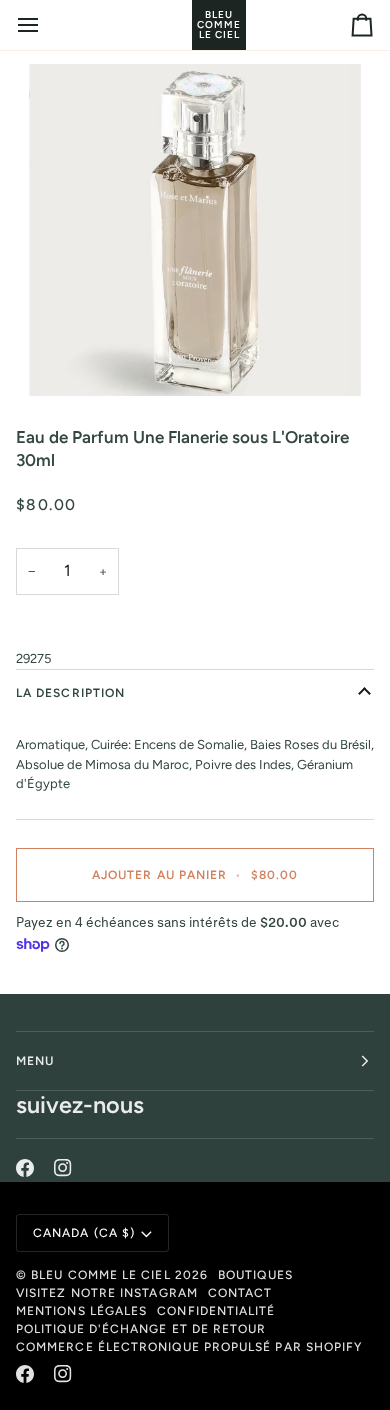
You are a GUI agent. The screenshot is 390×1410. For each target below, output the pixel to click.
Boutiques (255, 1275)
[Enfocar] (195, 230)
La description (70, 693)
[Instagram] (63, 1168)
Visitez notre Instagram (107, 1293)
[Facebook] (25, 1168)
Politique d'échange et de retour (141, 1329)
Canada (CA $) (84, 1233)
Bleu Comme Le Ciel (100, 1275)
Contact (240, 1293)
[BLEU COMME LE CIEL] (194, 25)
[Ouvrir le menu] (46, 25)
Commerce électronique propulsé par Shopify (189, 1347)
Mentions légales (81, 1311)
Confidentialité (216, 1311)
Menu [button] (35, 1061)
